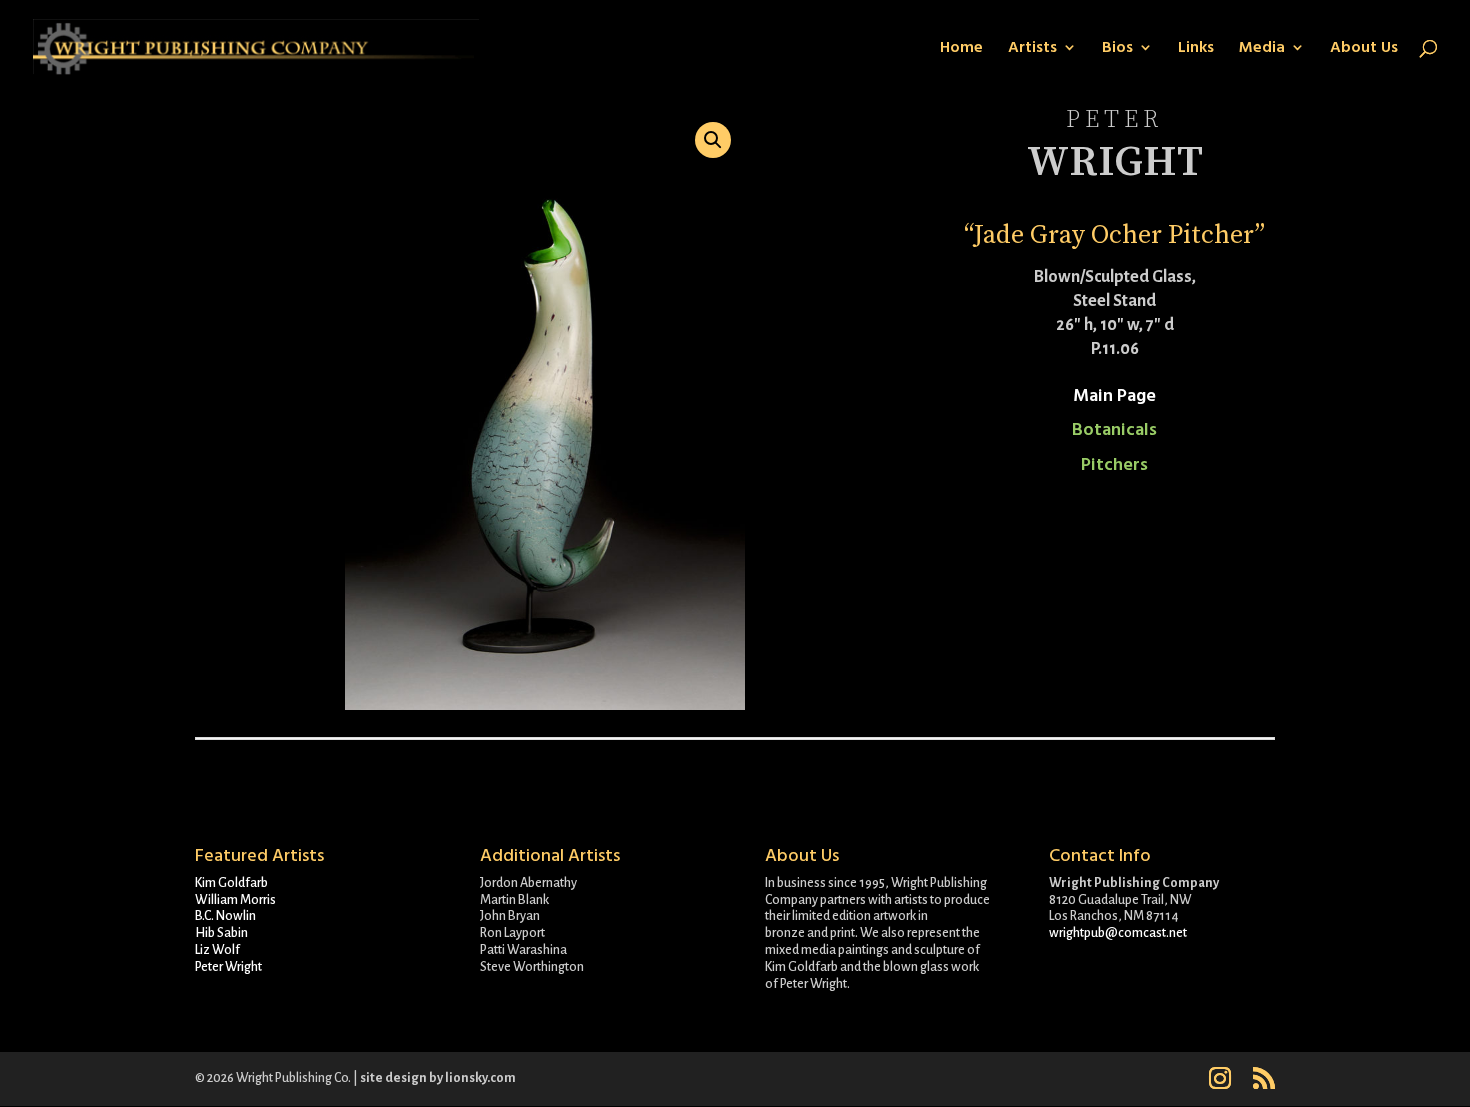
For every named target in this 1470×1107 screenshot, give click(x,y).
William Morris (235, 900)
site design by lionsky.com (438, 1078)
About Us (1364, 49)
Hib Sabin (221, 933)
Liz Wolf (217, 950)
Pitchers (1114, 464)
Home (961, 49)
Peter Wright (228, 967)
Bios (1117, 49)
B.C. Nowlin (225, 916)
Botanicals (1114, 429)
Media (1262, 49)
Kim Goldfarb (231, 883)
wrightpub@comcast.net (1118, 933)
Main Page (1114, 395)
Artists (1032, 49)
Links (1196, 49)
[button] (713, 140)
